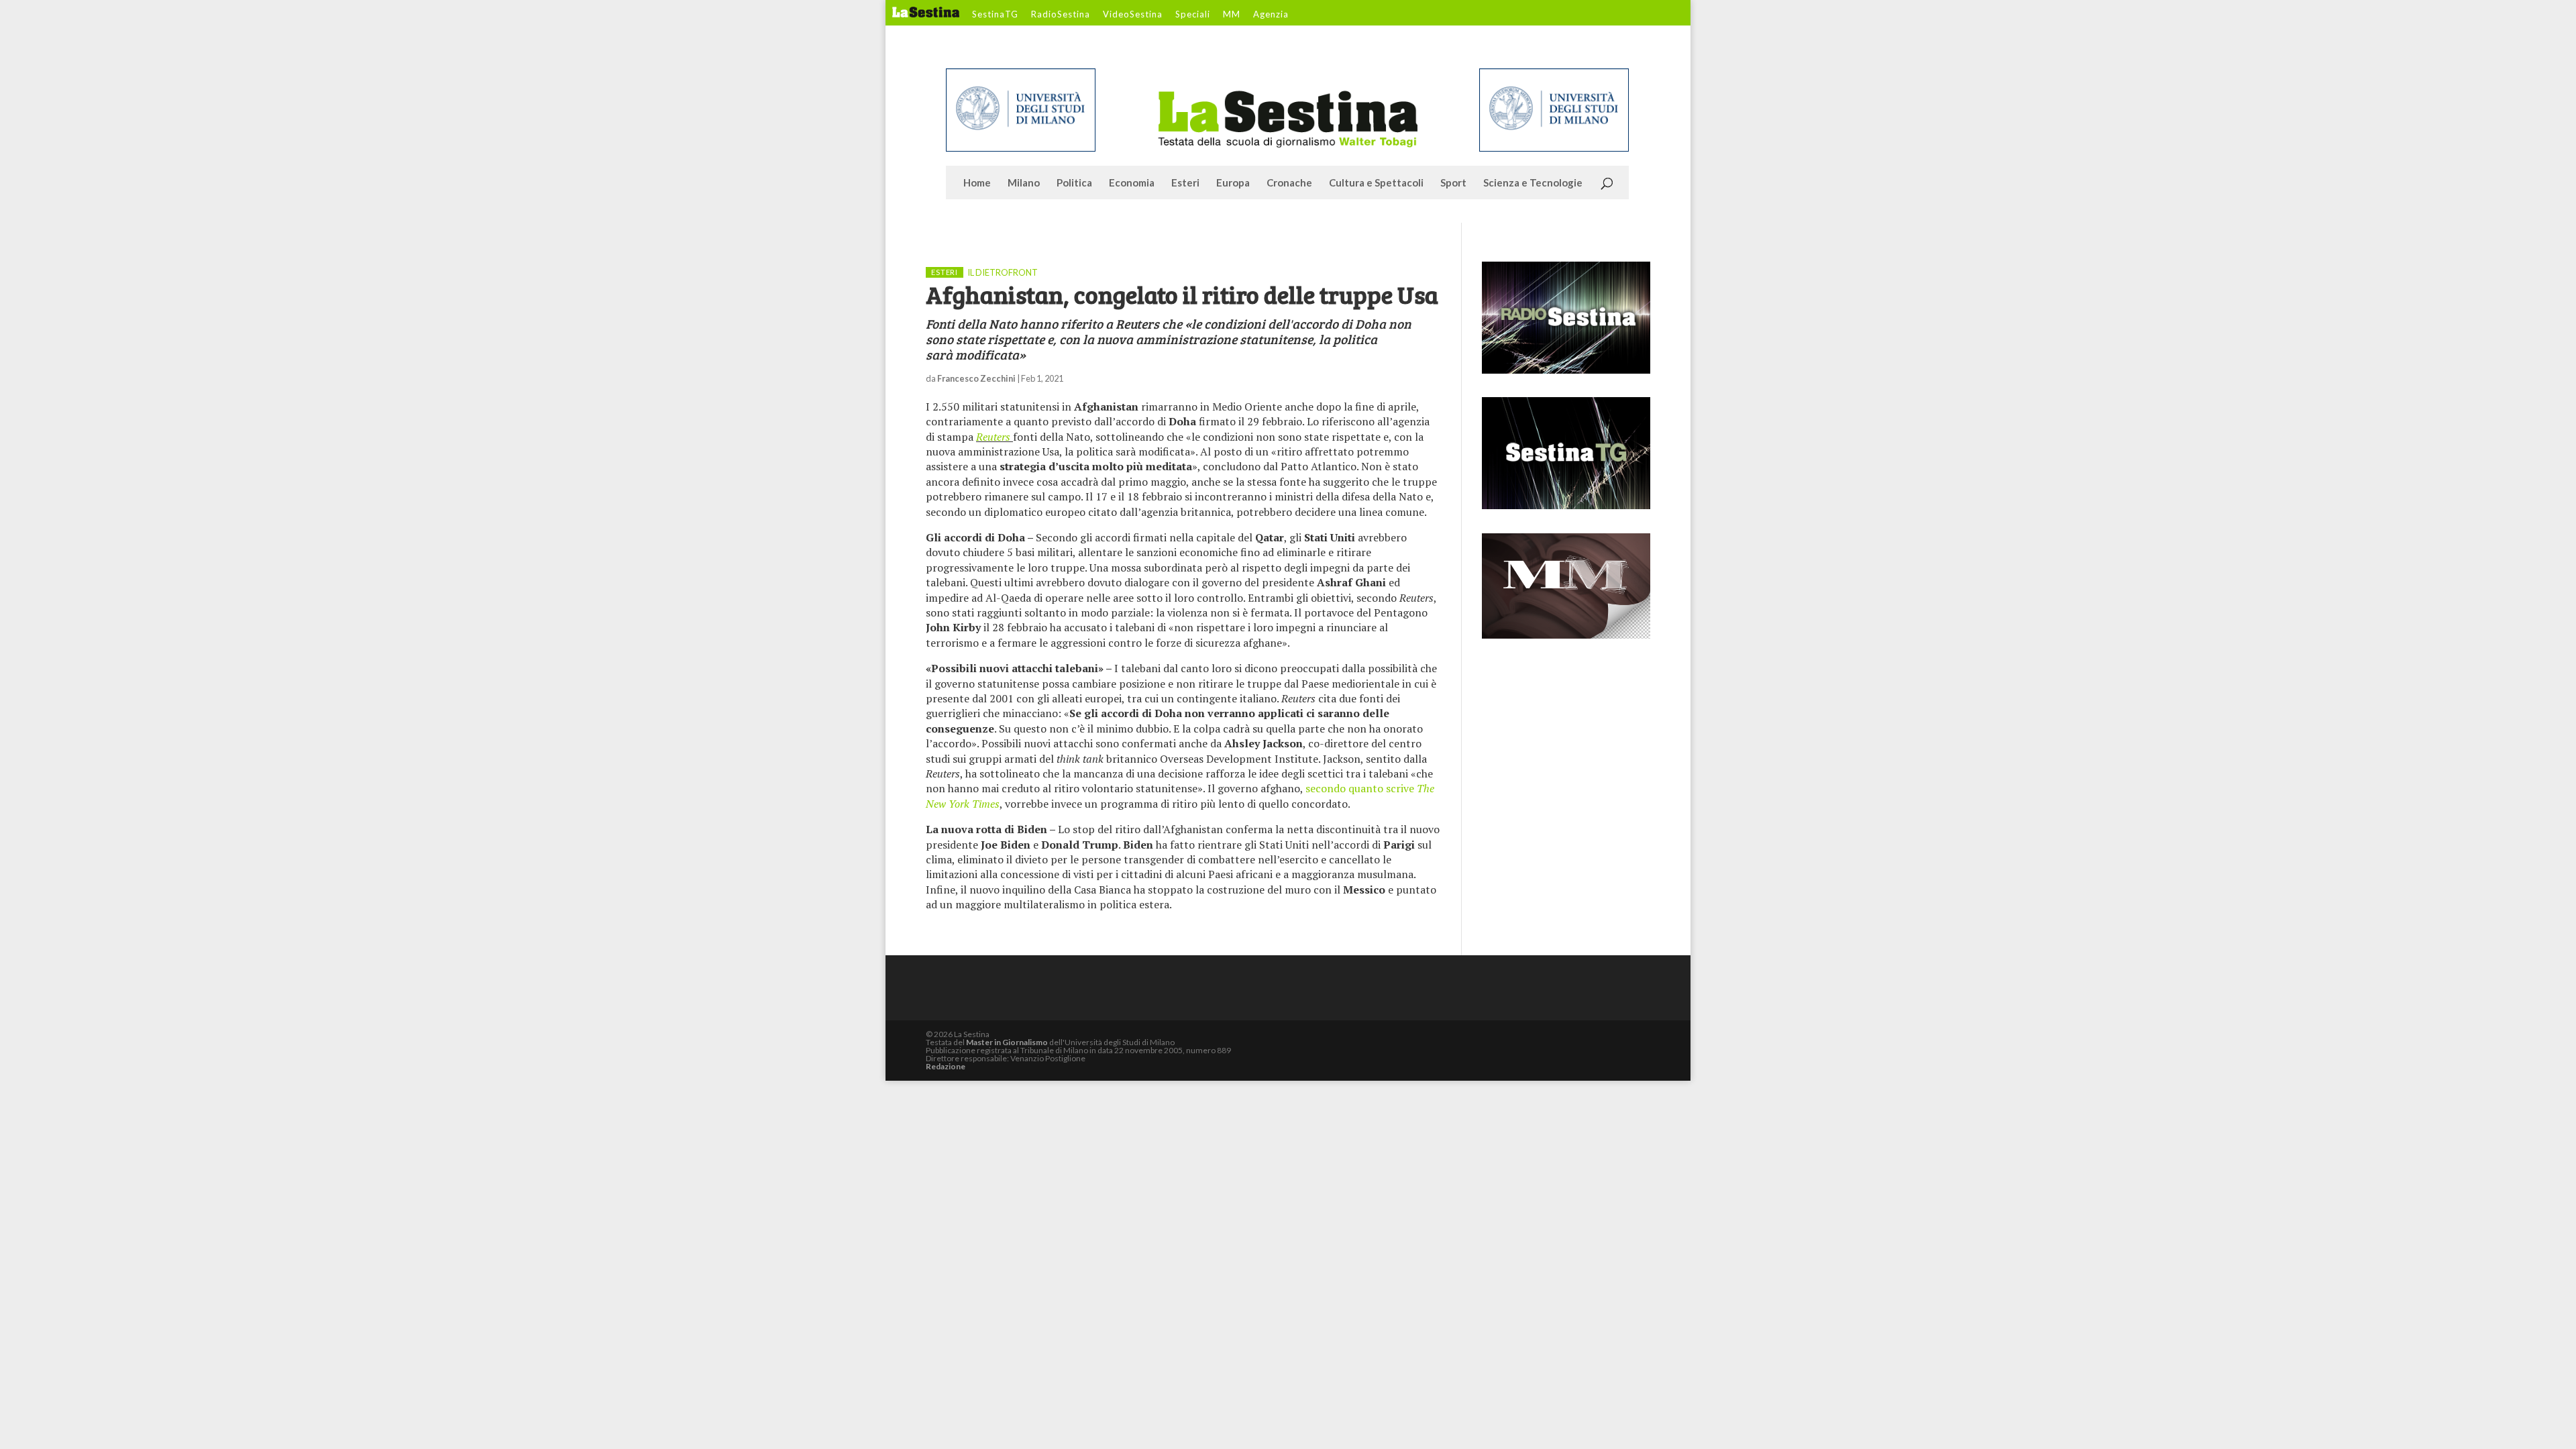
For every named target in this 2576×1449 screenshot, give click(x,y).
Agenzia (1271, 15)
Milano (1024, 183)
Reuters (995, 437)
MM (1232, 15)
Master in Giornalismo (1007, 1042)
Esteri (1185, 183)
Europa (1233, 183)
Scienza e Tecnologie (1533, 183)
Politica (1074, 183)
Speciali (1193, 15)
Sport (1453, 183)
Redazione (946, 1066)
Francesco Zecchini (976, 378)
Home (977, 183)
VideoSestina (1133, 15)
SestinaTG (995, 15)
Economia (1132, 183)
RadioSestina (1061, 15)
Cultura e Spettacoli (1376, 183)
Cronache (1289, 183)
